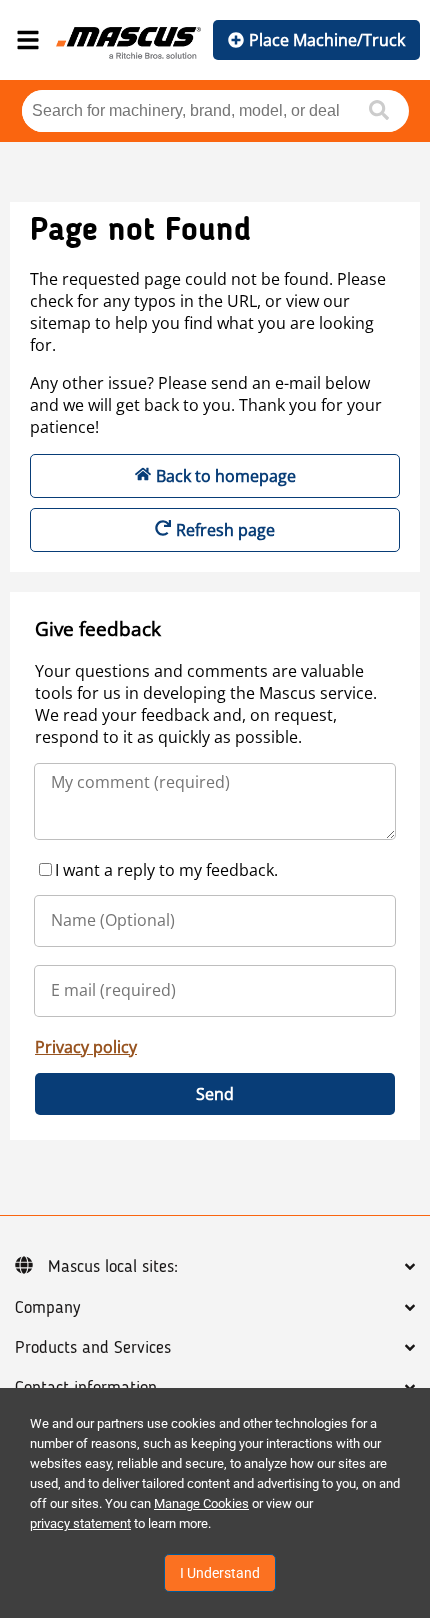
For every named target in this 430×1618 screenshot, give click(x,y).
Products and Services (93, 1348)
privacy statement (80, 1523)
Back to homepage (226, 476)
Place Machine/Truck (327, 40)
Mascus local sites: (113, 1267)
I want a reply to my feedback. (166, 870)
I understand (220, 1573)
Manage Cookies (201, 1503)
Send (215, 1094)
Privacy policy (86, 1047)
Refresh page (225, 530)
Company (47, 1308)
